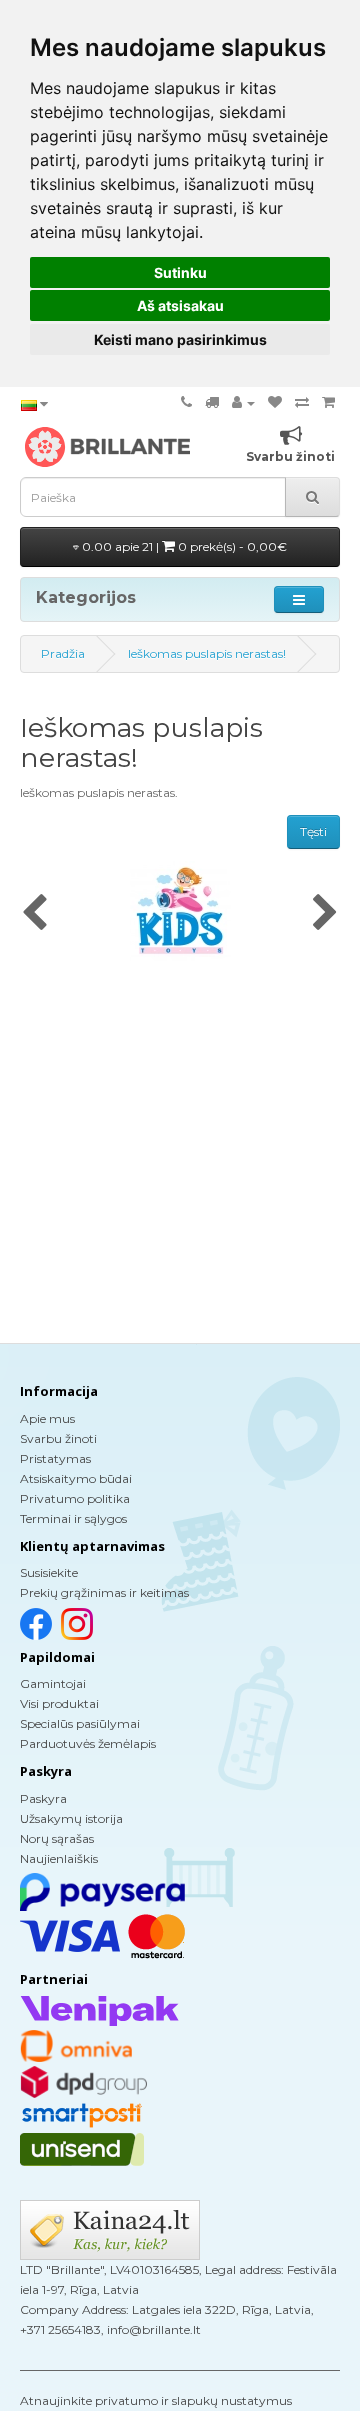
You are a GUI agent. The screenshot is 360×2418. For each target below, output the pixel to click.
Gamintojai (53, 1683)
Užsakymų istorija (71, 1818)
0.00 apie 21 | (183, 546)
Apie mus (47, 1418)
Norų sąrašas (57, 1838)
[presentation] (34, 914)
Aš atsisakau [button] (180, 305)
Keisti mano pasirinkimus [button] (180, 339)
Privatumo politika (75, 1498)
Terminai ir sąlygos (73, 1518)
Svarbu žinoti (58, 1438)
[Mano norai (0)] (275, 402)
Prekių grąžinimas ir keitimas (104, 1592)
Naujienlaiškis (59, 1858)
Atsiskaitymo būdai (76, 1478)
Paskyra (43, 1798)
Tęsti (313, 831)
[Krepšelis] (328, 402)
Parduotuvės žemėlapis (88, 1743)
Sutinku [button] (180, 272)
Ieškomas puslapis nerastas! (207, 653)
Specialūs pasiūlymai (80, 1723)
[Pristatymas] (212, 402)
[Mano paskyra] (243, 402)
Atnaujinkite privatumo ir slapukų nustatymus (156, 2400)
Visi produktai (59, 1703)
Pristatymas (55, 1458)
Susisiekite (49, 1572)
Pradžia (63, 653)
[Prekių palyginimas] (302, 402)
